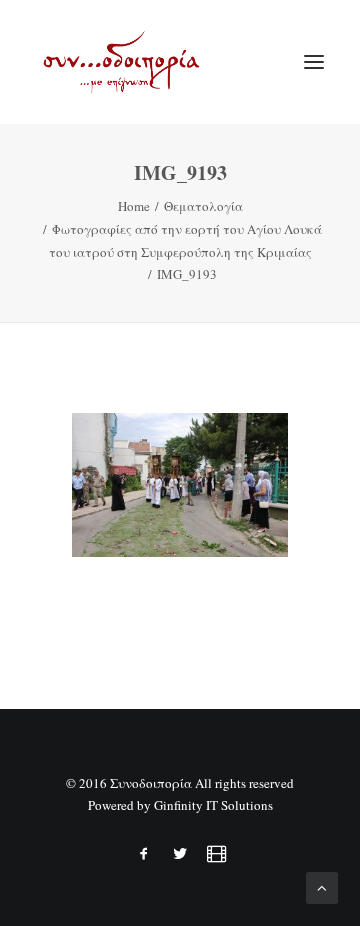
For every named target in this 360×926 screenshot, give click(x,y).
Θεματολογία (203, 206)
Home (134, 206)
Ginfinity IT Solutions (213, 805)
